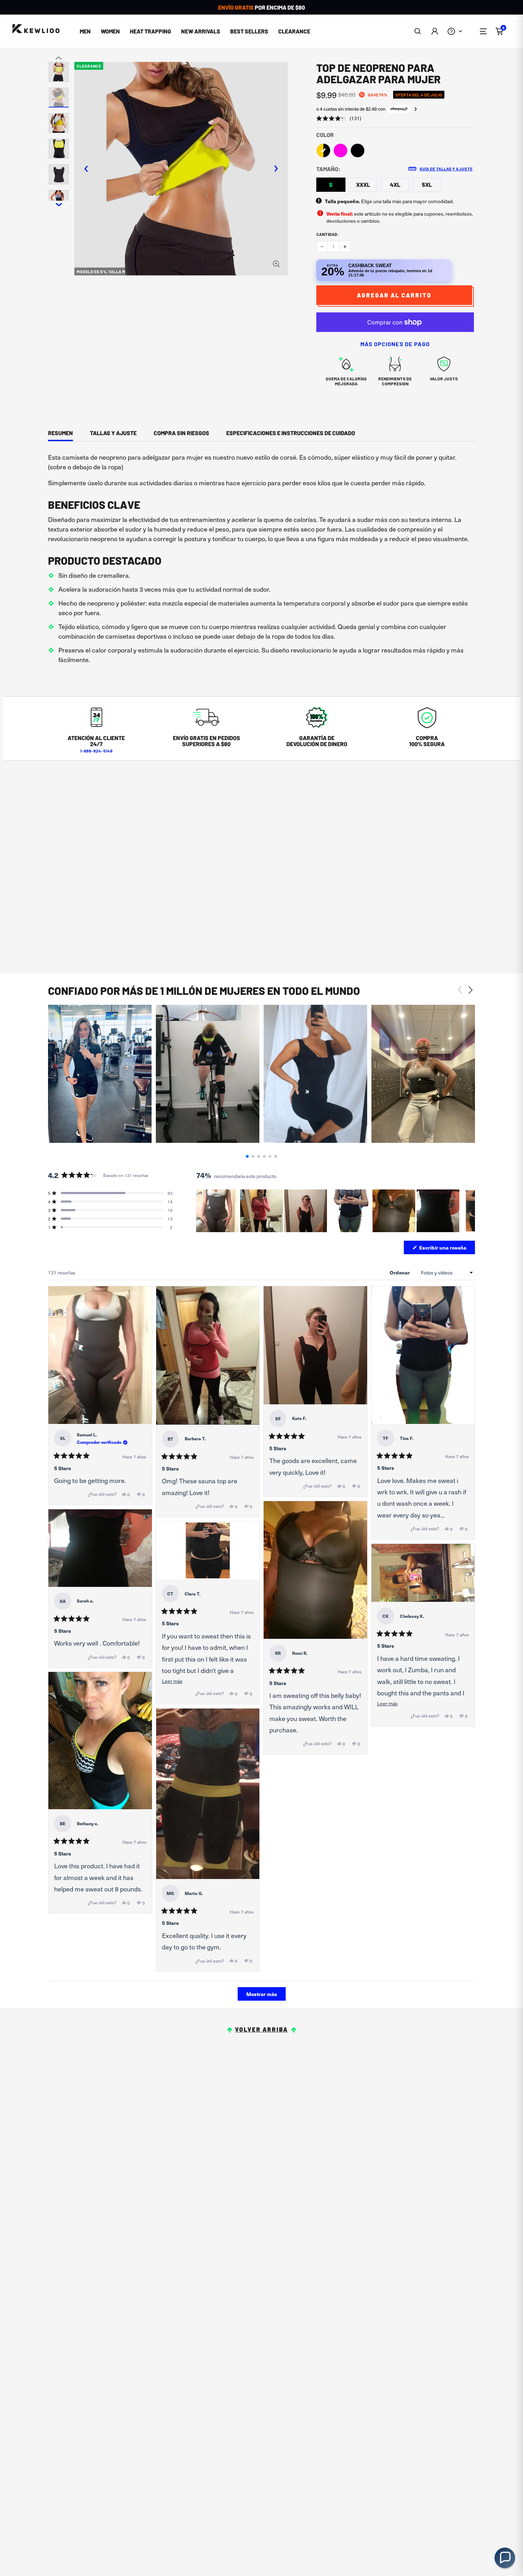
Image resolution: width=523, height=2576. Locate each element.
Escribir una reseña (447, 1249)
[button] (418, 31)
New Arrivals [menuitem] (201, 31)
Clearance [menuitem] (294, 31)
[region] (336, 1211)
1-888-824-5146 (96, 751)
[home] (36, 29)
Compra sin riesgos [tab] (181, 433)
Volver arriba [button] (261, 2029)
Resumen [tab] (60, 433)
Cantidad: (327, 234)
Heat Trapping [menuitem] (150, 31)
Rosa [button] (340, 151)
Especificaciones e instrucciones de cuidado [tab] (291, 433)
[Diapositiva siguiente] (469, 1211)
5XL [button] (427, 184)
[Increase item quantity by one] (345, 247)
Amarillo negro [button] (323, 151)
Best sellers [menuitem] (249, 31)
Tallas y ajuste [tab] (113, 433)
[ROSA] (340, 151)
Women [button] (110, 31)
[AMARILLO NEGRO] (323, 151)
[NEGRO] (358, 151)
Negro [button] (358, 151)
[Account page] (435, 31)
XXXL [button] (363, 184)
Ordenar (400, 1272)
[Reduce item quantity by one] (322, 247)
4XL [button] (395, 184)
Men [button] (85, 31)
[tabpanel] (261, 560)
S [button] (331, 184)
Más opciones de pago (395, 344)
